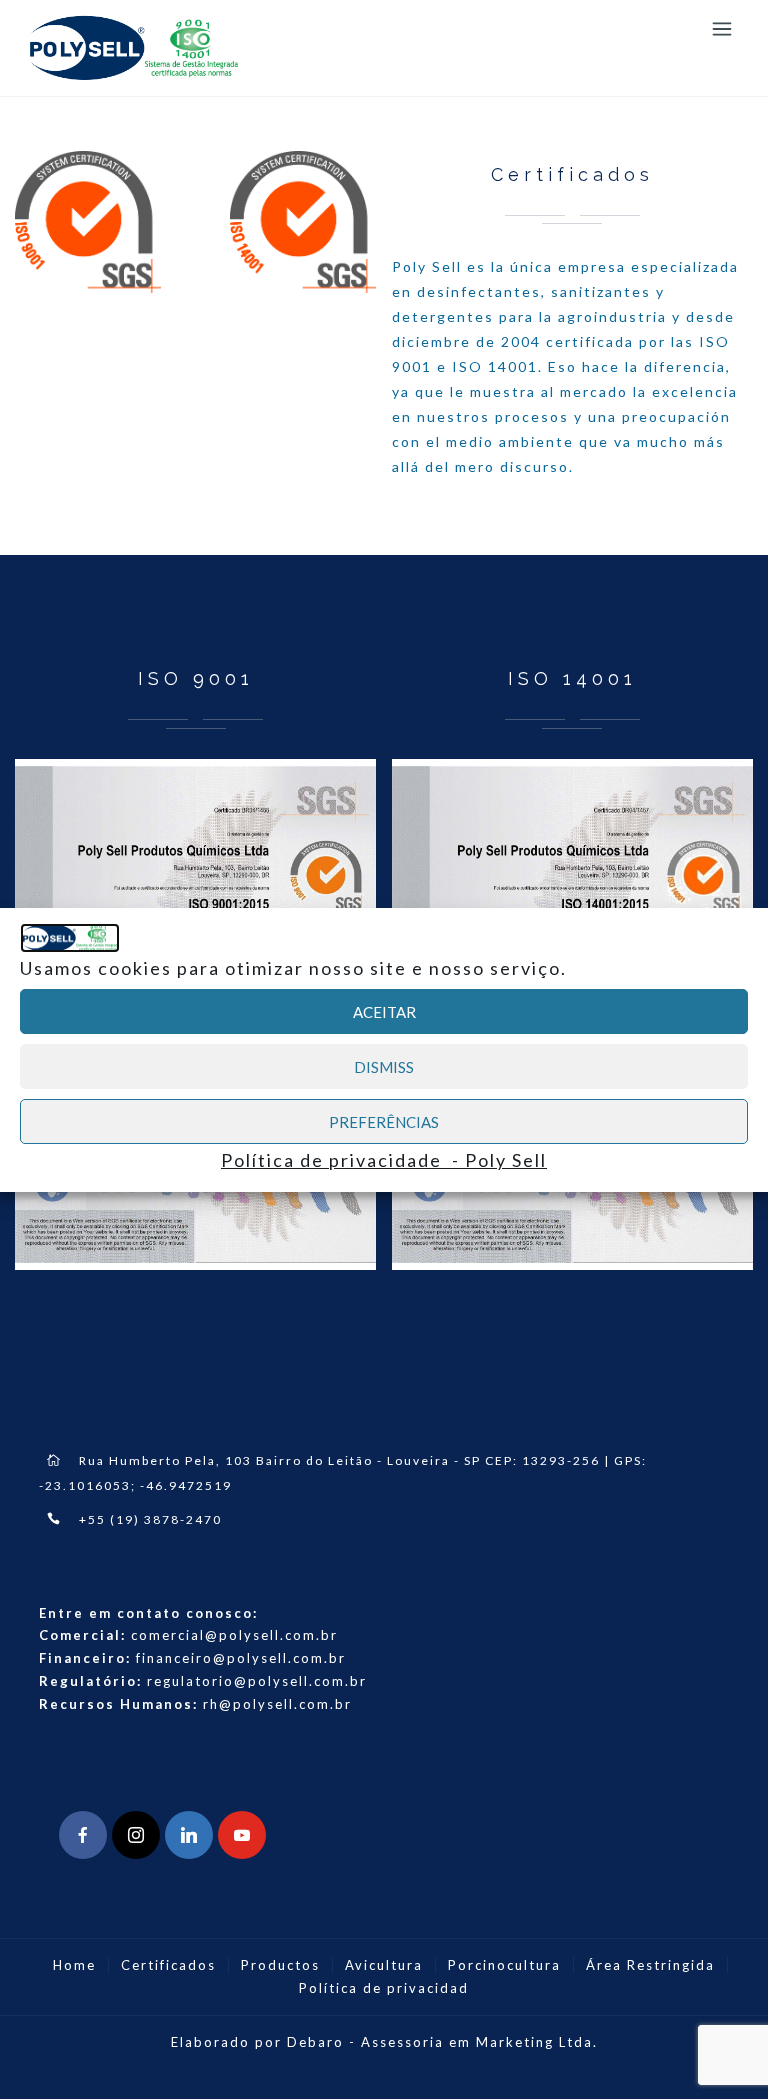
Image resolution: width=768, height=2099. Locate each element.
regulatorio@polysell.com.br (257, 1681)
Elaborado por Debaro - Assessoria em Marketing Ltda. (384, 2042)
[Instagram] (136, 1835)
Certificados (168, 1965)
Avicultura (384, 1965)
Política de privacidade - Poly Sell (384, 1160)
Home (74, 1965)
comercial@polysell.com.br (234, 1635)
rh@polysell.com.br (277, 1704)
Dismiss (384, 1067)
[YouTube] (242, 1835)
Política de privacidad (384, 1988)
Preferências (384, 1122)
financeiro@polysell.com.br (241, 1658)
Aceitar (384, 1012)
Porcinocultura (504, 1965)
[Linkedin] (189, 1835)
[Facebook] (83, 1835)
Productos (280, 1965)
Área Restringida (650, 1965)
